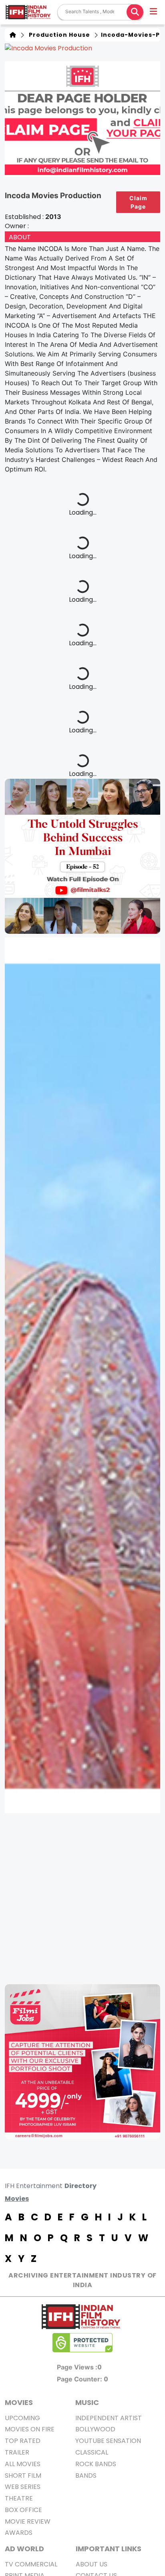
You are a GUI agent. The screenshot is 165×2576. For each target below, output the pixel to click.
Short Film (23, 2476)
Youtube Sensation (108, 2441)
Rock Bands (96, 2464)
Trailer (17, 2452)
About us (92, 2564)
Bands (86, 2476)
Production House (58, 35)
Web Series (23, 2487)
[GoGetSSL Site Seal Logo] (82, 2343)
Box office (23, 2510)
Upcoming (22, 2418)
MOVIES (19, 2402)
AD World (24, 2549)
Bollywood (95, 2429)
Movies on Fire (30, 2429)
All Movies (23, 2464)
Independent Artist (109, 2418)
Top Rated (23, 2441)
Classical (92, 2452)
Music (87, 2402)
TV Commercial (31, 2564)
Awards (19, 2533)
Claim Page (138, 202)
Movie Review (28, 2521)
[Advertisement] (82, 1899)
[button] (154, 12)
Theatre (19, 2498)
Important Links (109, 2549)
